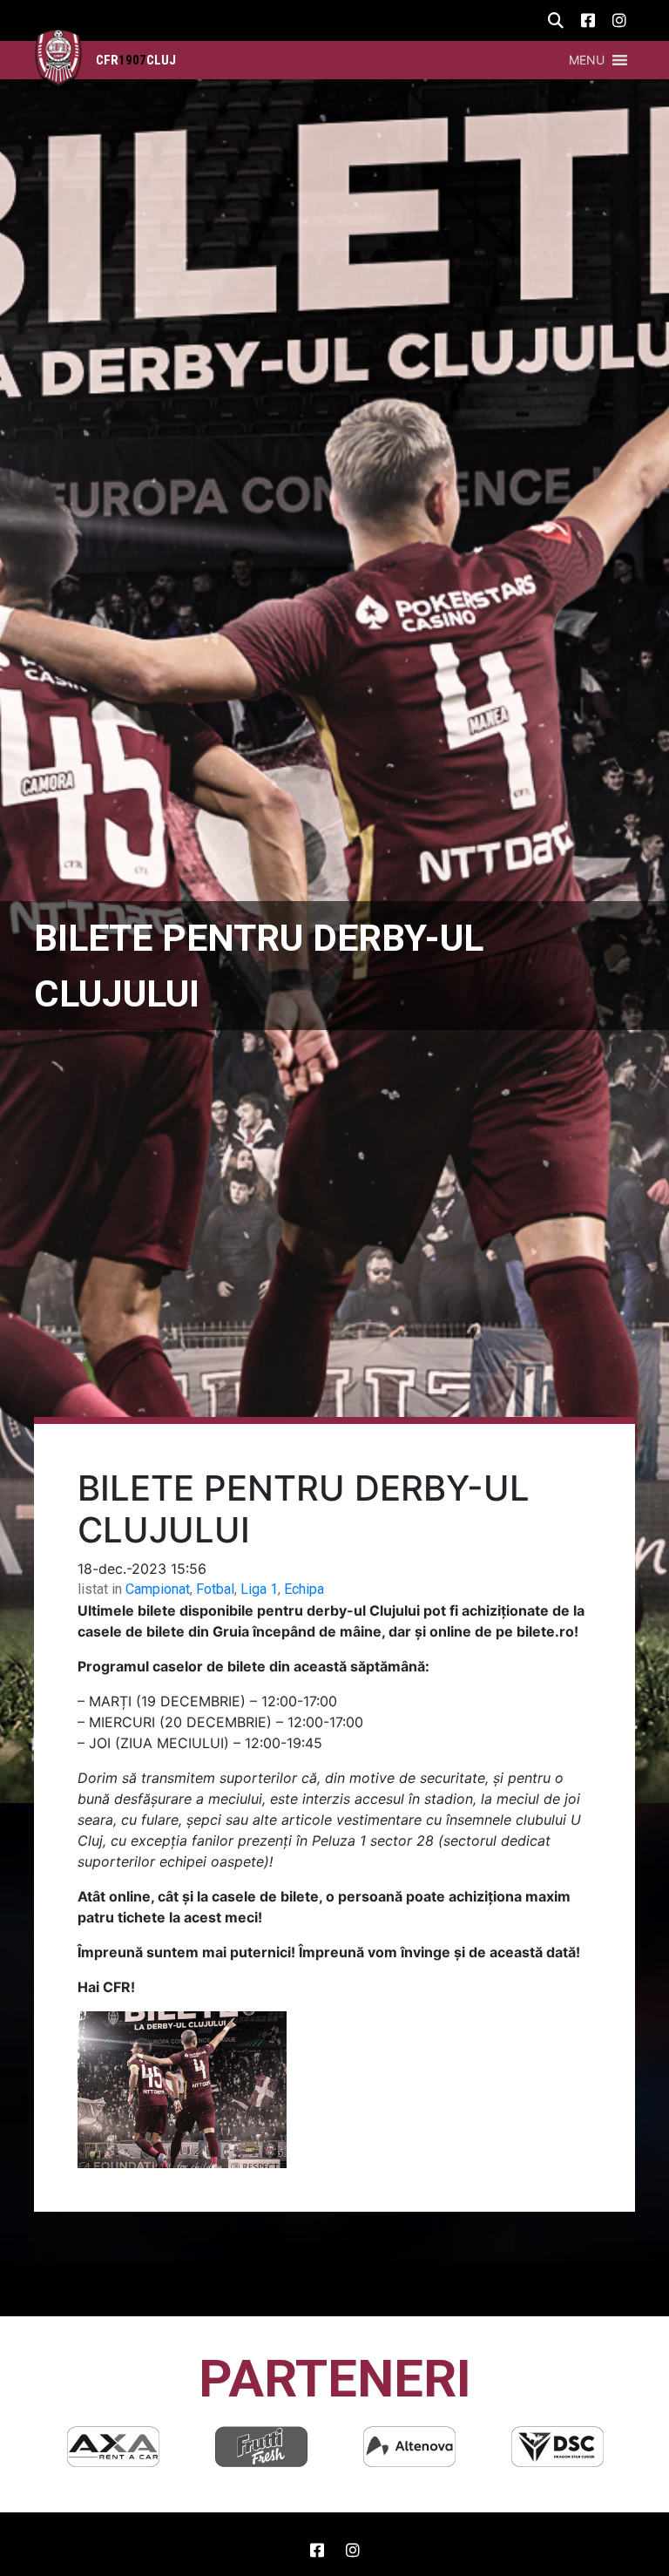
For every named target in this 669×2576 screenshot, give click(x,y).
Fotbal (215, 1589)
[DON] (557, 2447)
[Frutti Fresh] (113, 2447)
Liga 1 (259, 1589)
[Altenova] (261, 2447)
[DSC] (409, 2447)
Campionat (158, 1589)
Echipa (304, 1589)
